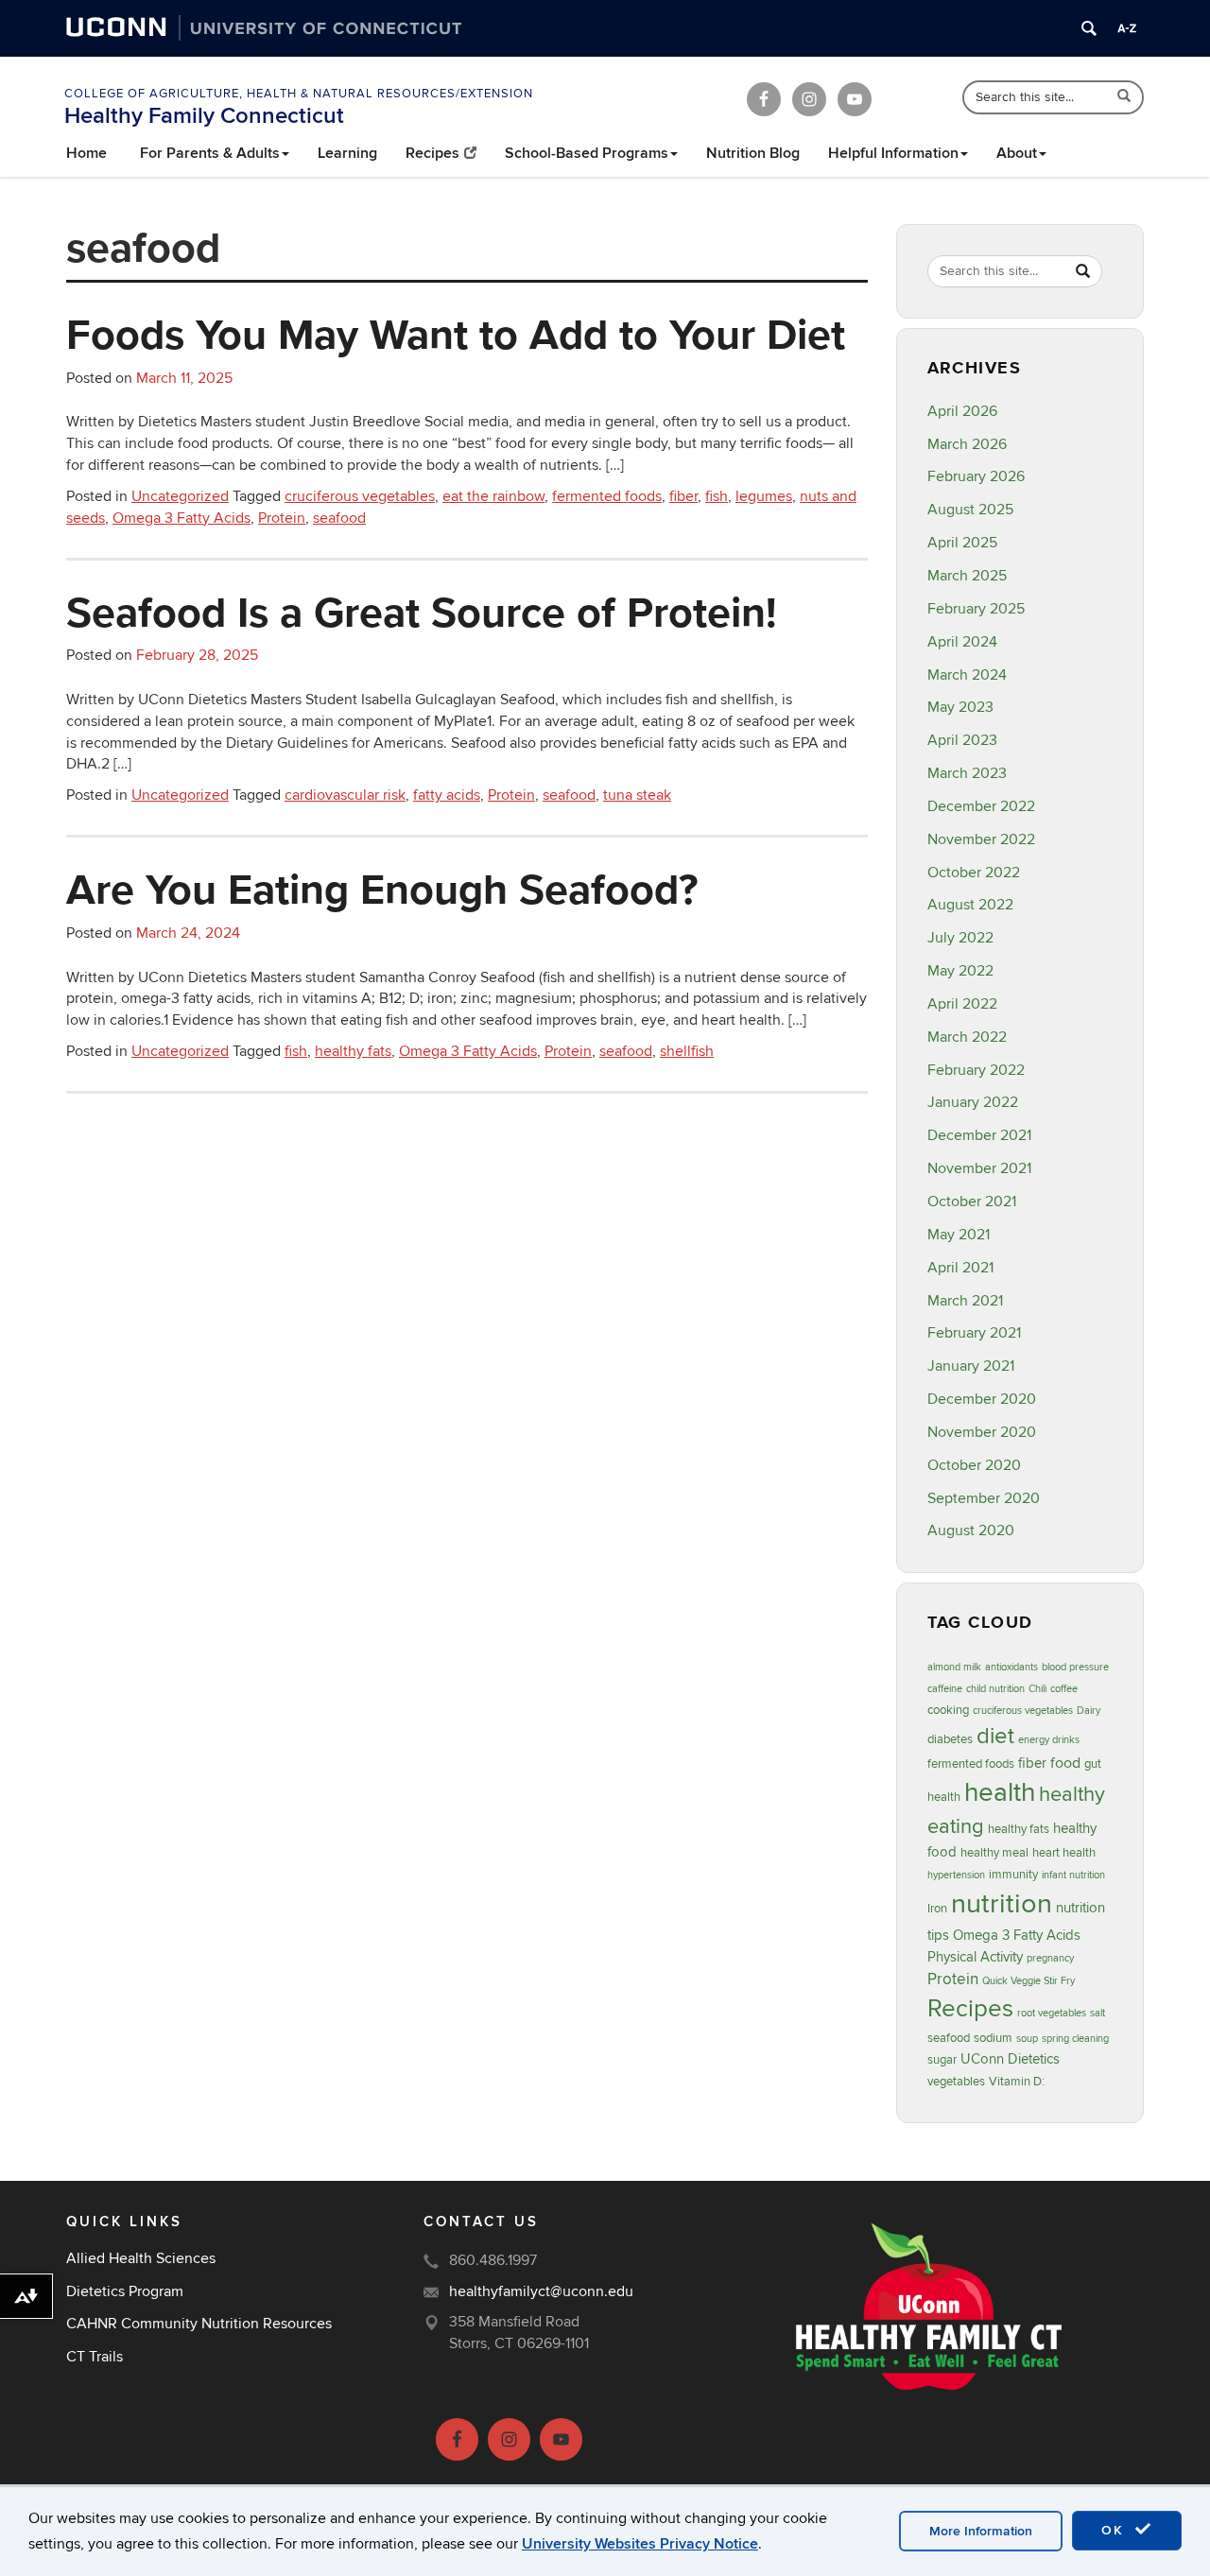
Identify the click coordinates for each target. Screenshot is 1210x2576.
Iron (937, 1909)
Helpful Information (893, 153)
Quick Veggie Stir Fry (1028, 1981)
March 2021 (965, 1301)
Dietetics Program (125, 2291)
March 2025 (967, 576)
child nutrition (995, 1689)
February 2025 (976, 609)
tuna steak (637, 795)
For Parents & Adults (210, 153)
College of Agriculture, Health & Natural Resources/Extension (299, 94)
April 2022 (962, 1004)
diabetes (950, 1739)
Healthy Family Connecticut (204, 116)
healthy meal (994, 1853)
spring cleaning (1075, 2039)
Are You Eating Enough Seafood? (382, 889)
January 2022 (973, 1102)
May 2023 (960, 707)
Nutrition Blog (753, 153)
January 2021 (971, 1366)
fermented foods (607, 496)
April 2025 (962, 543)
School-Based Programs (587, 153)
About (1017, 153)
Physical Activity (975, 1957)
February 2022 (976, 1070)
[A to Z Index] (1127, 28)
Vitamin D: (1017, 2082)
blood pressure (1075, 1667)
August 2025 (970, 510)
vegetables (956, 2082)
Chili (1037, 1689)
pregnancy (1050, 1958)
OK (1115, 2530)
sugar (942, 2060)
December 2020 (982, 1399)
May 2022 (960, 971)
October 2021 (972, 1202)
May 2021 (959, 1235)
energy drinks (1049, 1740)
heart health (1064, 1853)
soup (1027, 2039)
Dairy (1089, 1711)
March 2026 (967, 444)
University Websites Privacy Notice (640, 2544)
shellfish (687, 1051)
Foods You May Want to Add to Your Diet (456, 334)
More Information (981, 2531)
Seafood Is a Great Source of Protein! (422, 612)
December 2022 (981, 806)
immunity (1013, 1875)
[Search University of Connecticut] (1089, 28)
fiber (683, 496)
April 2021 (960, 1268)
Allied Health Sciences (141, 2258)
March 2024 (967, 675)
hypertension (956, 1875)
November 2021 (979, 1168)
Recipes (432, 153)
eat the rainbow (493, 496)
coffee (1064, 1689)
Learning (347, 153)
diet (995, 1736)
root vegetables (1052, 2013)
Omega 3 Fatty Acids (181, 518)
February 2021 (974, 1333)
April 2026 (962, 411)
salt (1098, 2013)
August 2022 (970, 905)
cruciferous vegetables (360, 496)
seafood (339, 518)
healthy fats (353, 1051)
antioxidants (1011, 1667)
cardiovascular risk (345, 795)
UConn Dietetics (1010, 2059)
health (1000, 1793)
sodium (993, 2038)
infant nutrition (1073, 1875)
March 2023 (967, 773)
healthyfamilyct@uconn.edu (541, 2291)
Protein (282, 518)
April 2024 (962, 642)
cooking (948, 1710)
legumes (764, 496)
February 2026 (976, 476)
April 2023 (962, 740)
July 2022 (960, 938)
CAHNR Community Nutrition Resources (199, 2324)
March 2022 (967, 1037)
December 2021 (979, 1135)
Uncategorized (180, 496)
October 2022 (974, 873)
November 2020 (982, 1432)
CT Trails (95, 2357)
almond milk (954, 1667)
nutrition (1002, 1904)
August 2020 (971, 1530)
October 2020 (974, 1465)
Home (86, 153)
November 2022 (981, 839)
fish (717, 496)
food (1065, 1763)
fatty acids (447, 795)
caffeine (945, 1689)
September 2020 (984, 1498)
